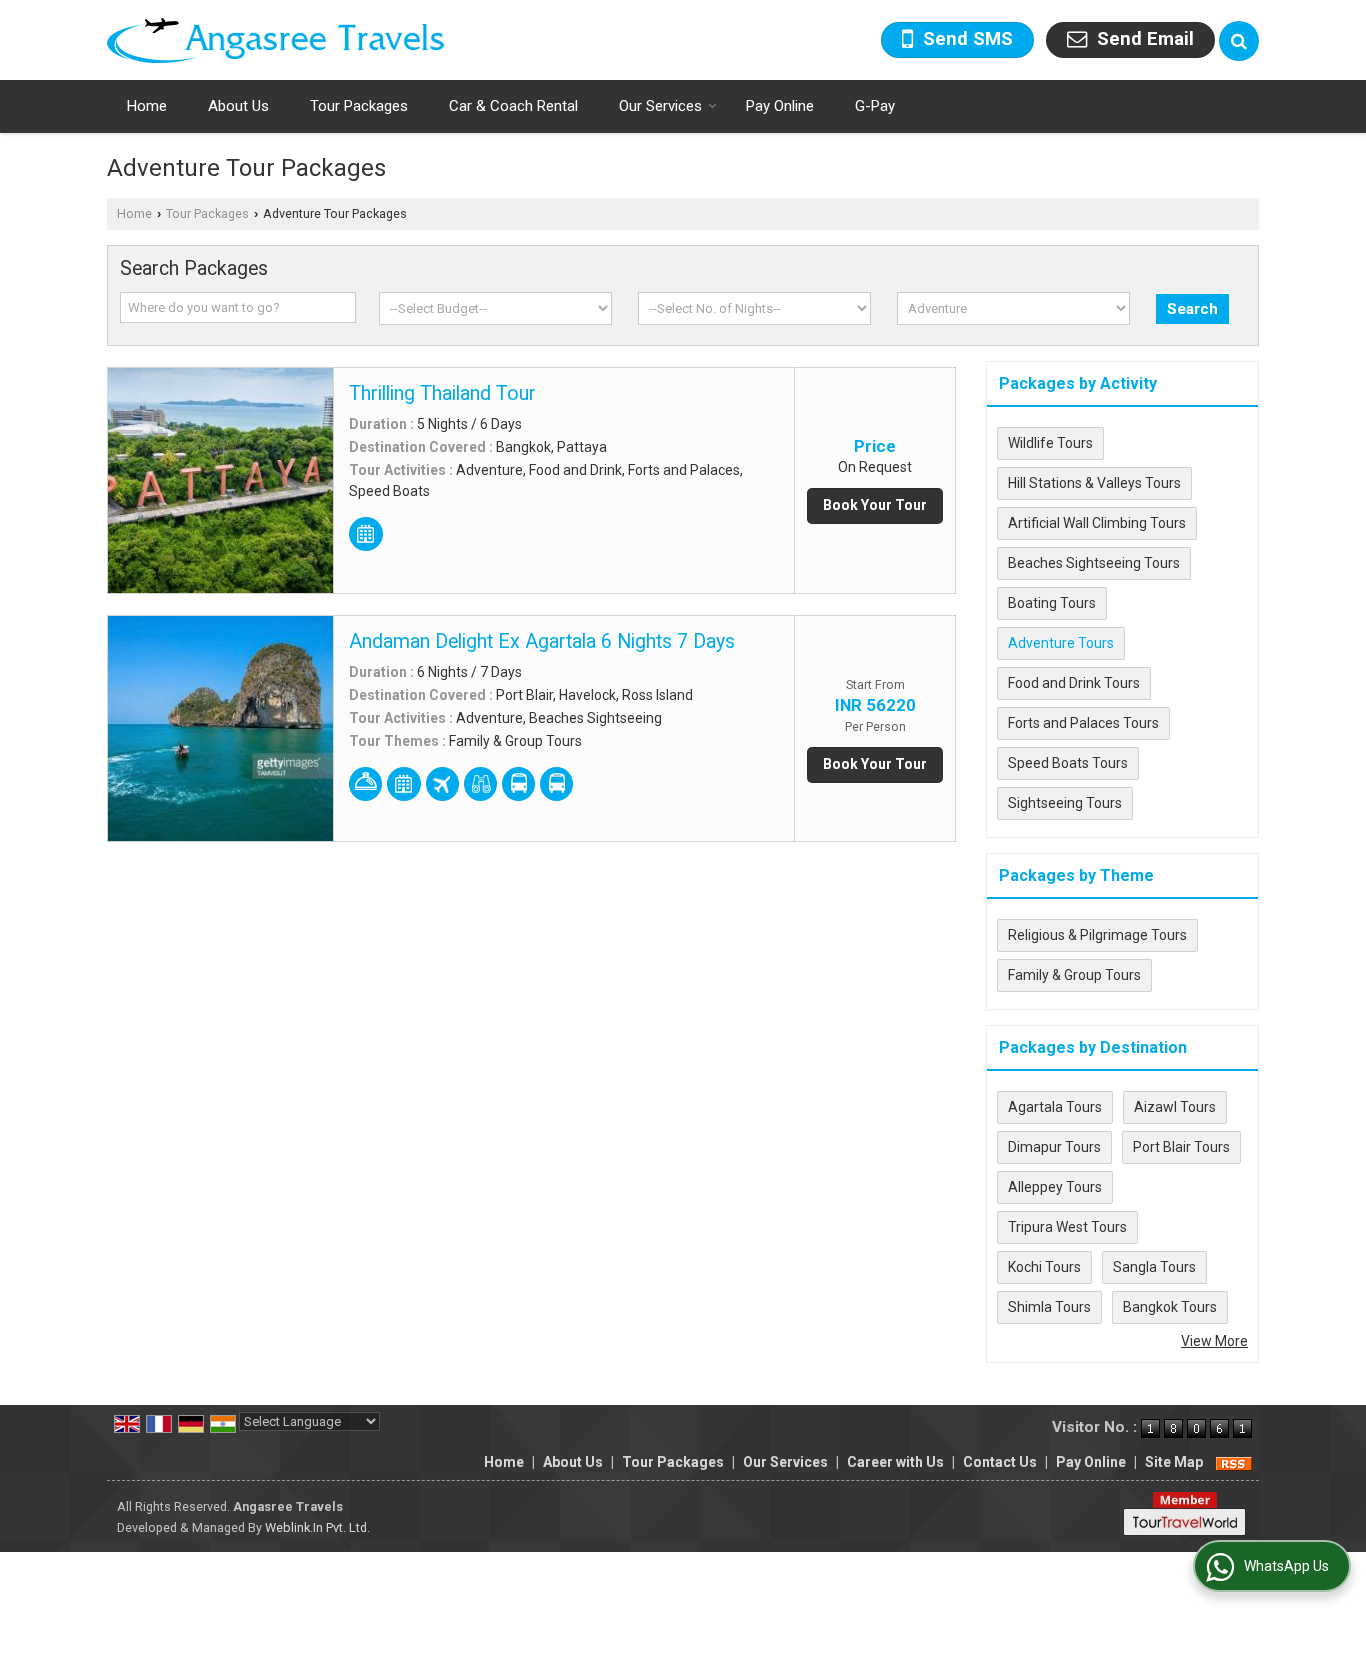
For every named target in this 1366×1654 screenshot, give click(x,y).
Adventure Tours (1061, 643)
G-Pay (875, 106)
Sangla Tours (1154, 1267)
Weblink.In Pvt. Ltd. (317, 1527)
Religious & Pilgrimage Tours (1097, 935)
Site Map (1174, 1462)
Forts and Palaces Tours (1083, 723)
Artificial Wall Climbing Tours (1097, 523)
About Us (238, 106)
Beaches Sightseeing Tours (1094, 563)
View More (1214, 1341)
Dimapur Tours (1054, 1147)
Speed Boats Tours (1068, 763)
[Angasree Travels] (275, 40)
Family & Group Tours (1074, 975)
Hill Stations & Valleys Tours (1094, 483)
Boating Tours (1052, 603)
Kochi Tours (1044, 1267)
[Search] (1239, 41)
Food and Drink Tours (1074, 683)
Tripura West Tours (1067, 1227)
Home (147, 106)
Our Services (660, 106)
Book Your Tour (875, 505)
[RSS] (1234, 1462)
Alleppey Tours (1055, 1187)
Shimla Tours (1049, 1307)
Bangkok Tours (1170, 1307)
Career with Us (895, 1462)
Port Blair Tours (1181, 1147)
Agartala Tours (1055, 1107)
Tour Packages (359, 106)
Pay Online (780, 106)
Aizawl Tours (1175, 1107)
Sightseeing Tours (1065, 803)
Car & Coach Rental (513, 106)
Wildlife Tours (1050, 443)
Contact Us (1000, 1462)
